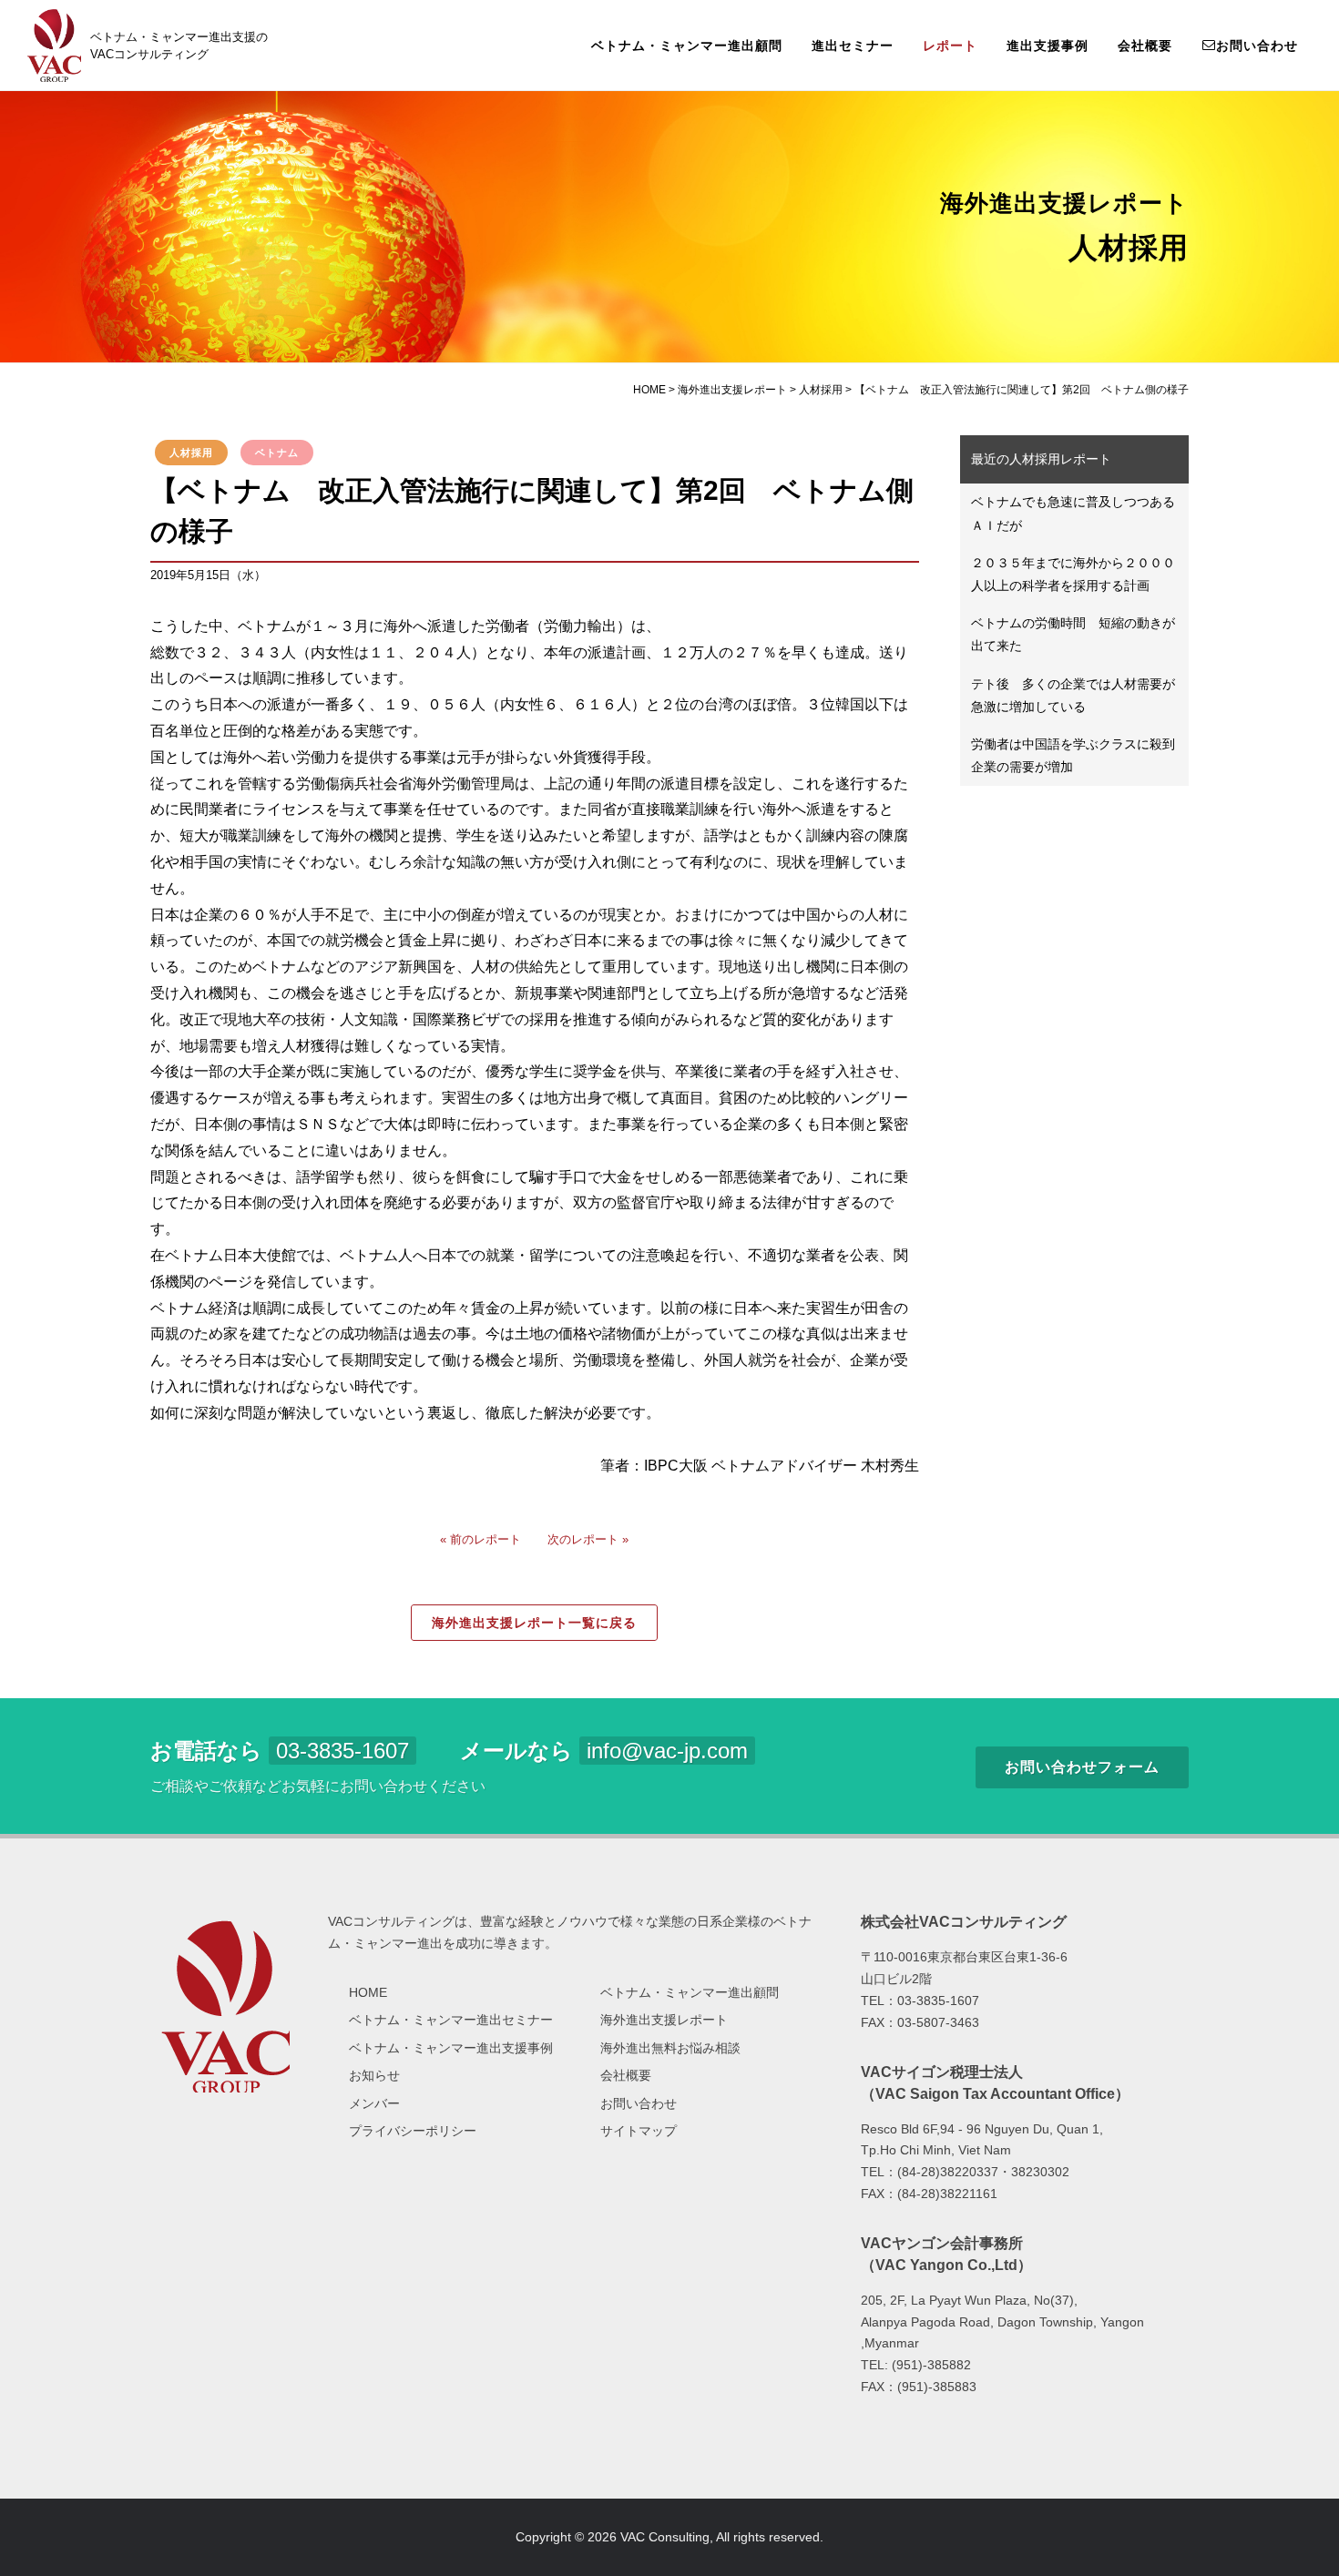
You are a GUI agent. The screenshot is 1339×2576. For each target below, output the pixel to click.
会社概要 (1145, 46)
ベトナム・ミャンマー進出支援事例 (451, 2048)
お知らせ (374, 2075)
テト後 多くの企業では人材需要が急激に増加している (1073, 695)
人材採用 (191, 453)
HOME (368, 1992)
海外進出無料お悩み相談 (670, 2048)
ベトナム (277, 453)
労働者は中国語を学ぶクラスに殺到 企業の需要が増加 (1079, 755)
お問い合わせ (1257, 46)
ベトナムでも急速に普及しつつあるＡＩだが (1073, 513)
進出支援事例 (1048, 46)
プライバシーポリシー (413, 2131)
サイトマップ (639, 2131)
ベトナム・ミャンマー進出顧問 (687, 46)
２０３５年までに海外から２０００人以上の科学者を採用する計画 (1073, 574)
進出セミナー (853, 46)
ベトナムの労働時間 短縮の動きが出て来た (1073, 634)
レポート (950, 46)
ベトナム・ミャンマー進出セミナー (451, 2020)
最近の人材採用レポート (1041, 459)
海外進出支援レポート (664, 2020)
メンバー (374, 2103)
